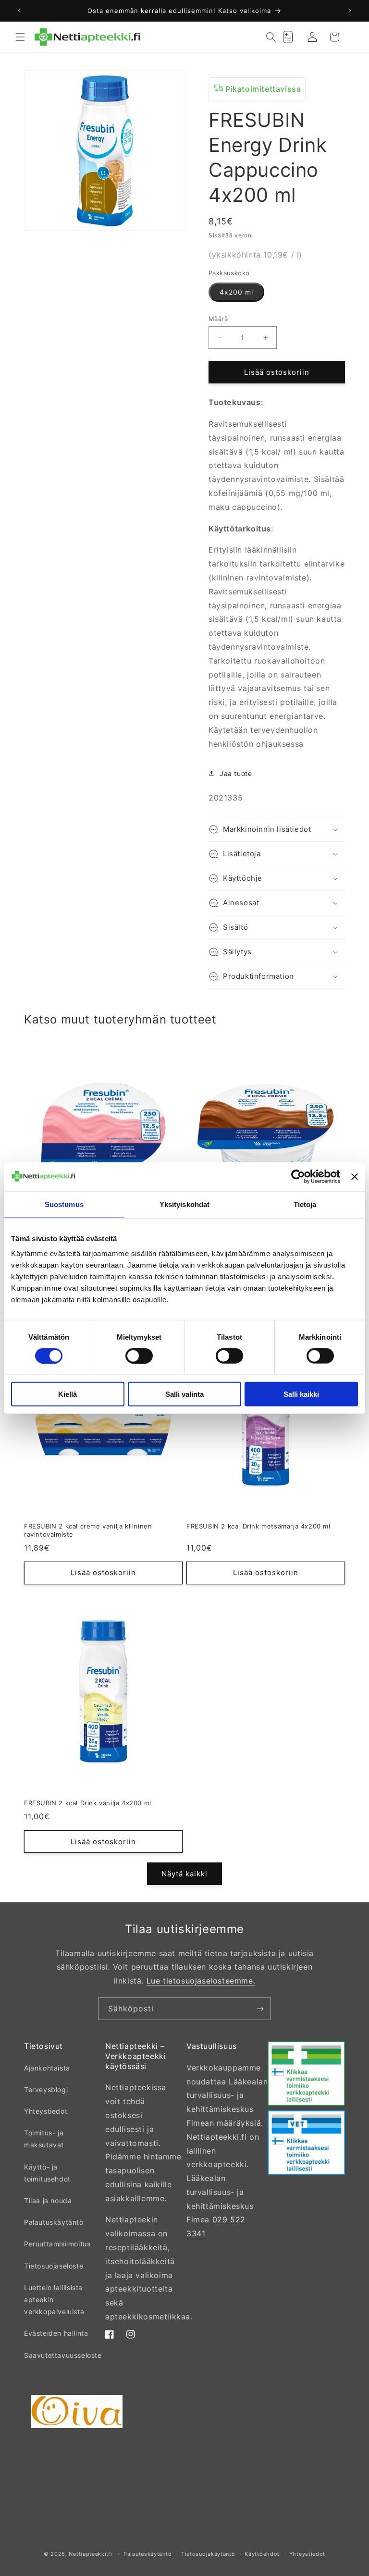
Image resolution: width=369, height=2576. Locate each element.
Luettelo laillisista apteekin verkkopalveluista (54, 2299)
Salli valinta (184, 1394)
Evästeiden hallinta (56, 2333)
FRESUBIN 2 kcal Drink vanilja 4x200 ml (88, 1803)
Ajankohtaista (47, 2068)
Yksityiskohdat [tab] (184, 1204)
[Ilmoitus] (350, 11)
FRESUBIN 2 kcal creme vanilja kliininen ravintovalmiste (88, 1530)
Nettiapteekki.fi (90, 2554)
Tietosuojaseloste (54, 2266)
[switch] (139, 1356)
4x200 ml (236, 292)
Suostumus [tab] (64, 1204)
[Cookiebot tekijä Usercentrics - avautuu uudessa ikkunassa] (298, 1176)
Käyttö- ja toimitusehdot (47, 2173)
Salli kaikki (301, 1394)
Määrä (218, 319)
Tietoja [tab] (305, 1204)
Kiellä (68, 1394)
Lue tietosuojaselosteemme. (201, 1981)
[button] (20, 37)
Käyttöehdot (262, 2554)
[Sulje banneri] (355, 1176)
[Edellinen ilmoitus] (19, 11)
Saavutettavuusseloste (63, 2355)
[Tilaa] (260, 2009)
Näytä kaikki (184, 1874)
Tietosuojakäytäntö (208, 2554)
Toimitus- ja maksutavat (44, 2139)
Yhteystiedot (46, 2111)
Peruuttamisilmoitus (57, 2244)
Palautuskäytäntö (54, 2222)
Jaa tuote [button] (236, 773)
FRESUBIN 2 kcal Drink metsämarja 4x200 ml (258, 1526)
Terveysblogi (46, 2089)
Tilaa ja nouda (48, 2200)
